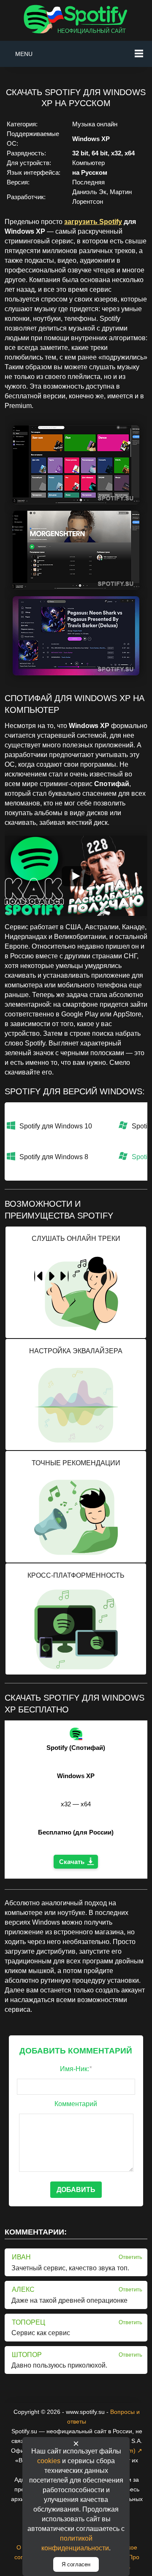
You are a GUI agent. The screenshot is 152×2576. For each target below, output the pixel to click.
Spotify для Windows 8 (54, 1157)
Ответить (130, 2257)
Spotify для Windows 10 (56, 1126)
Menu (24, 54)
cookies (49, 2461)
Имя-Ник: (76, 2069)
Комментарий (76, 2104)
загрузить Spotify (93, 222)
